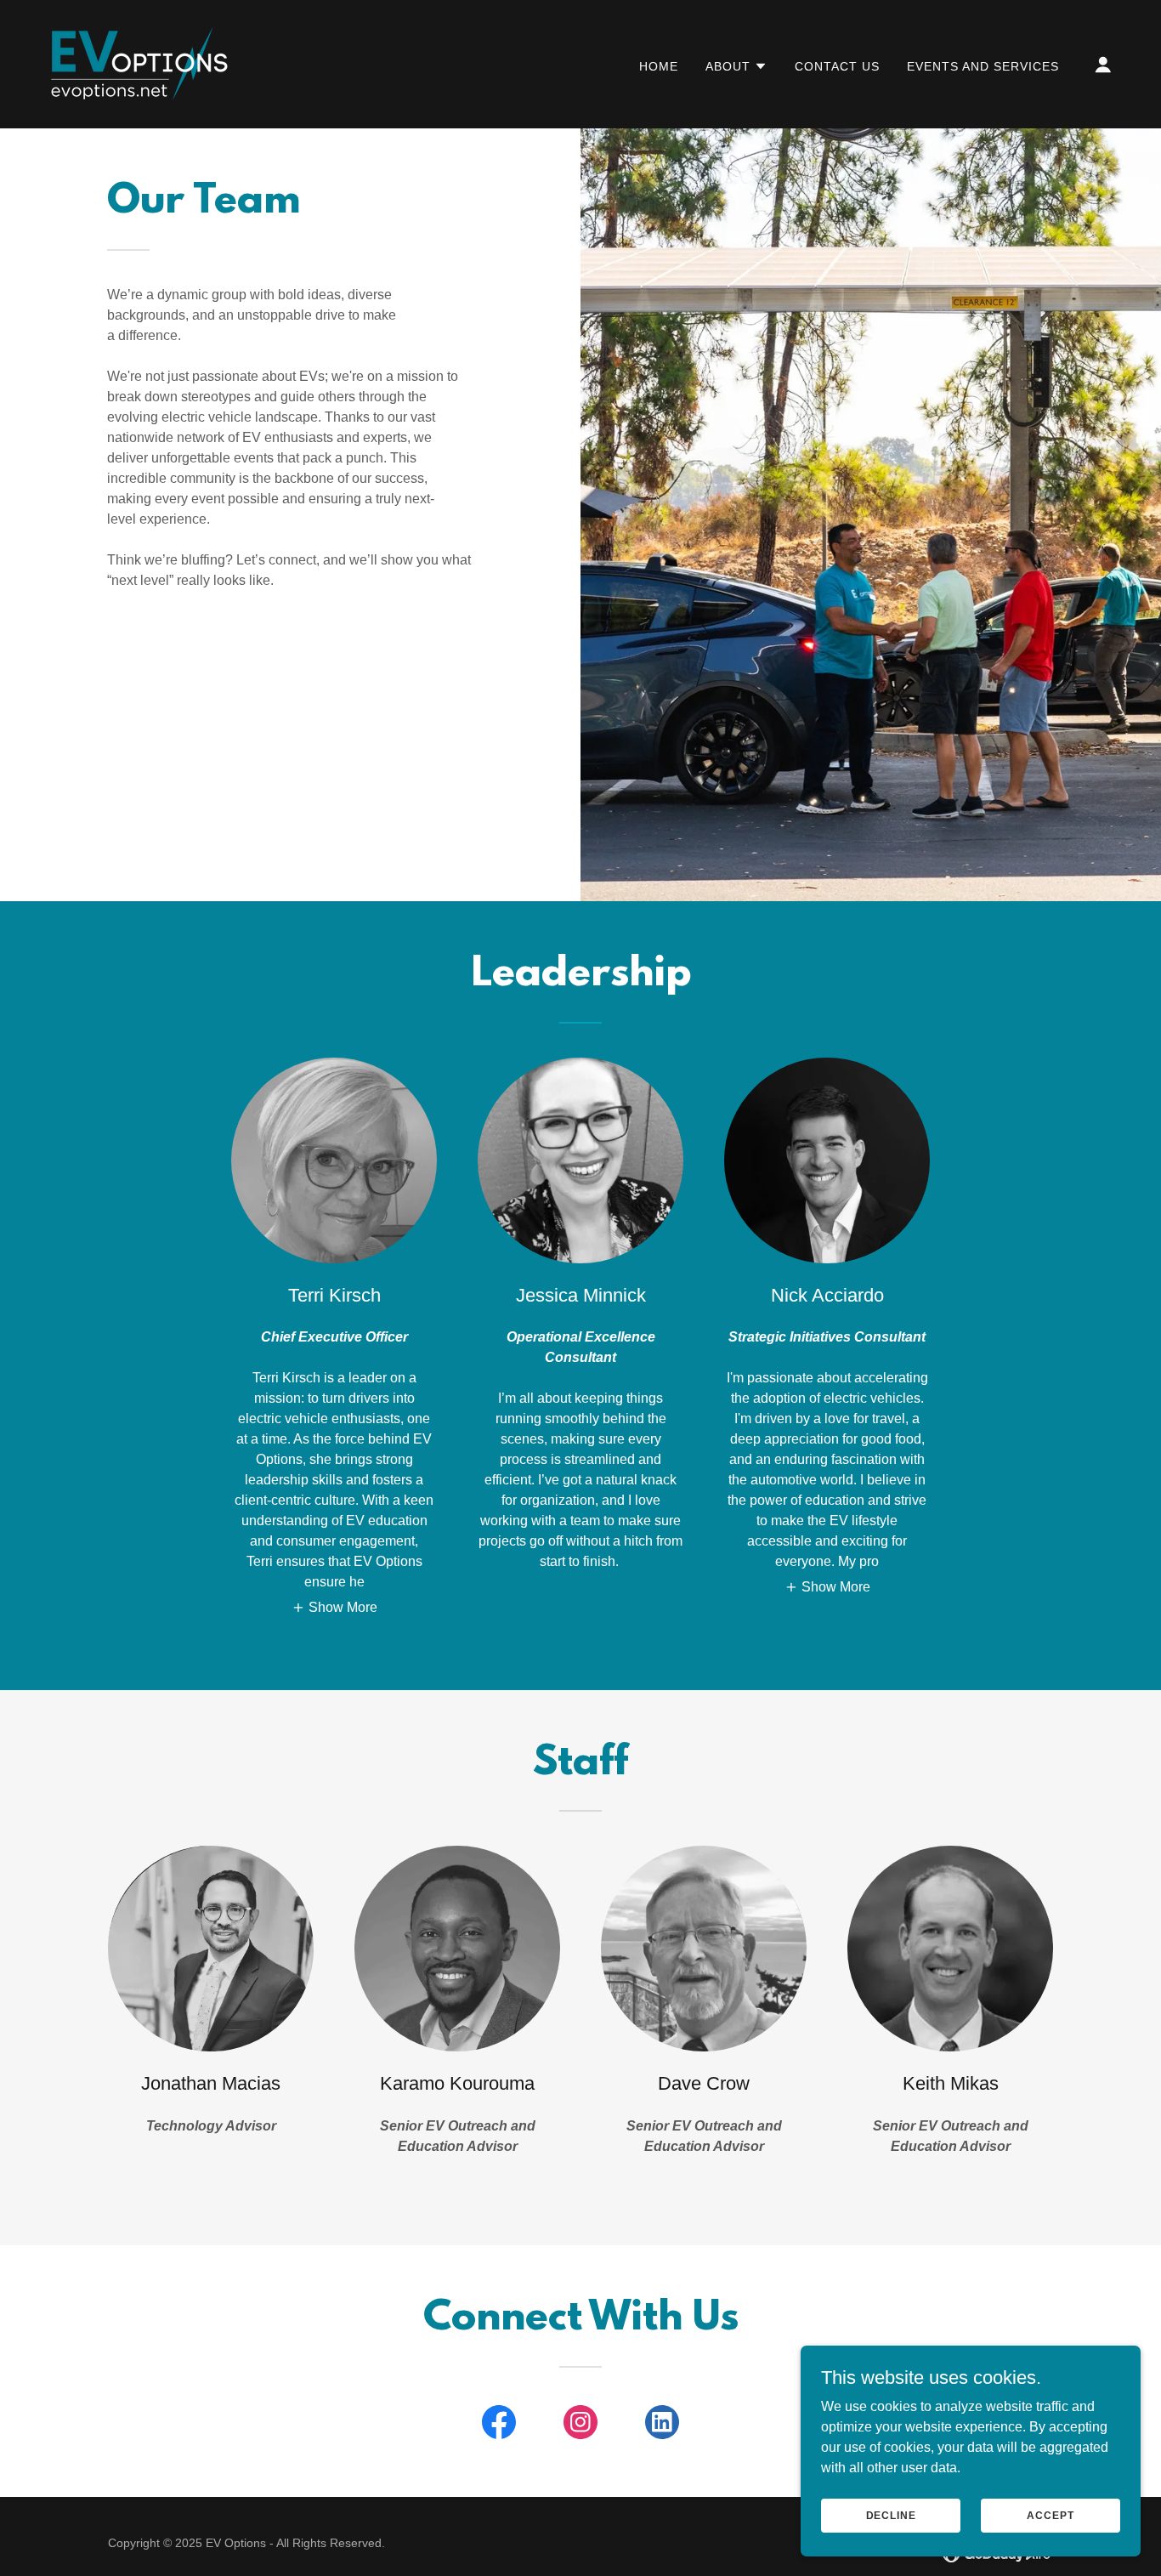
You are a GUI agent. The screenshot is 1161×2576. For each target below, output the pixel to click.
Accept (1050, 2515)
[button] (736, 66)
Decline (891, 2515)
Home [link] (659, 66)
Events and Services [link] (983, 66)
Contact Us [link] (837, 66)
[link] (137, 63)
